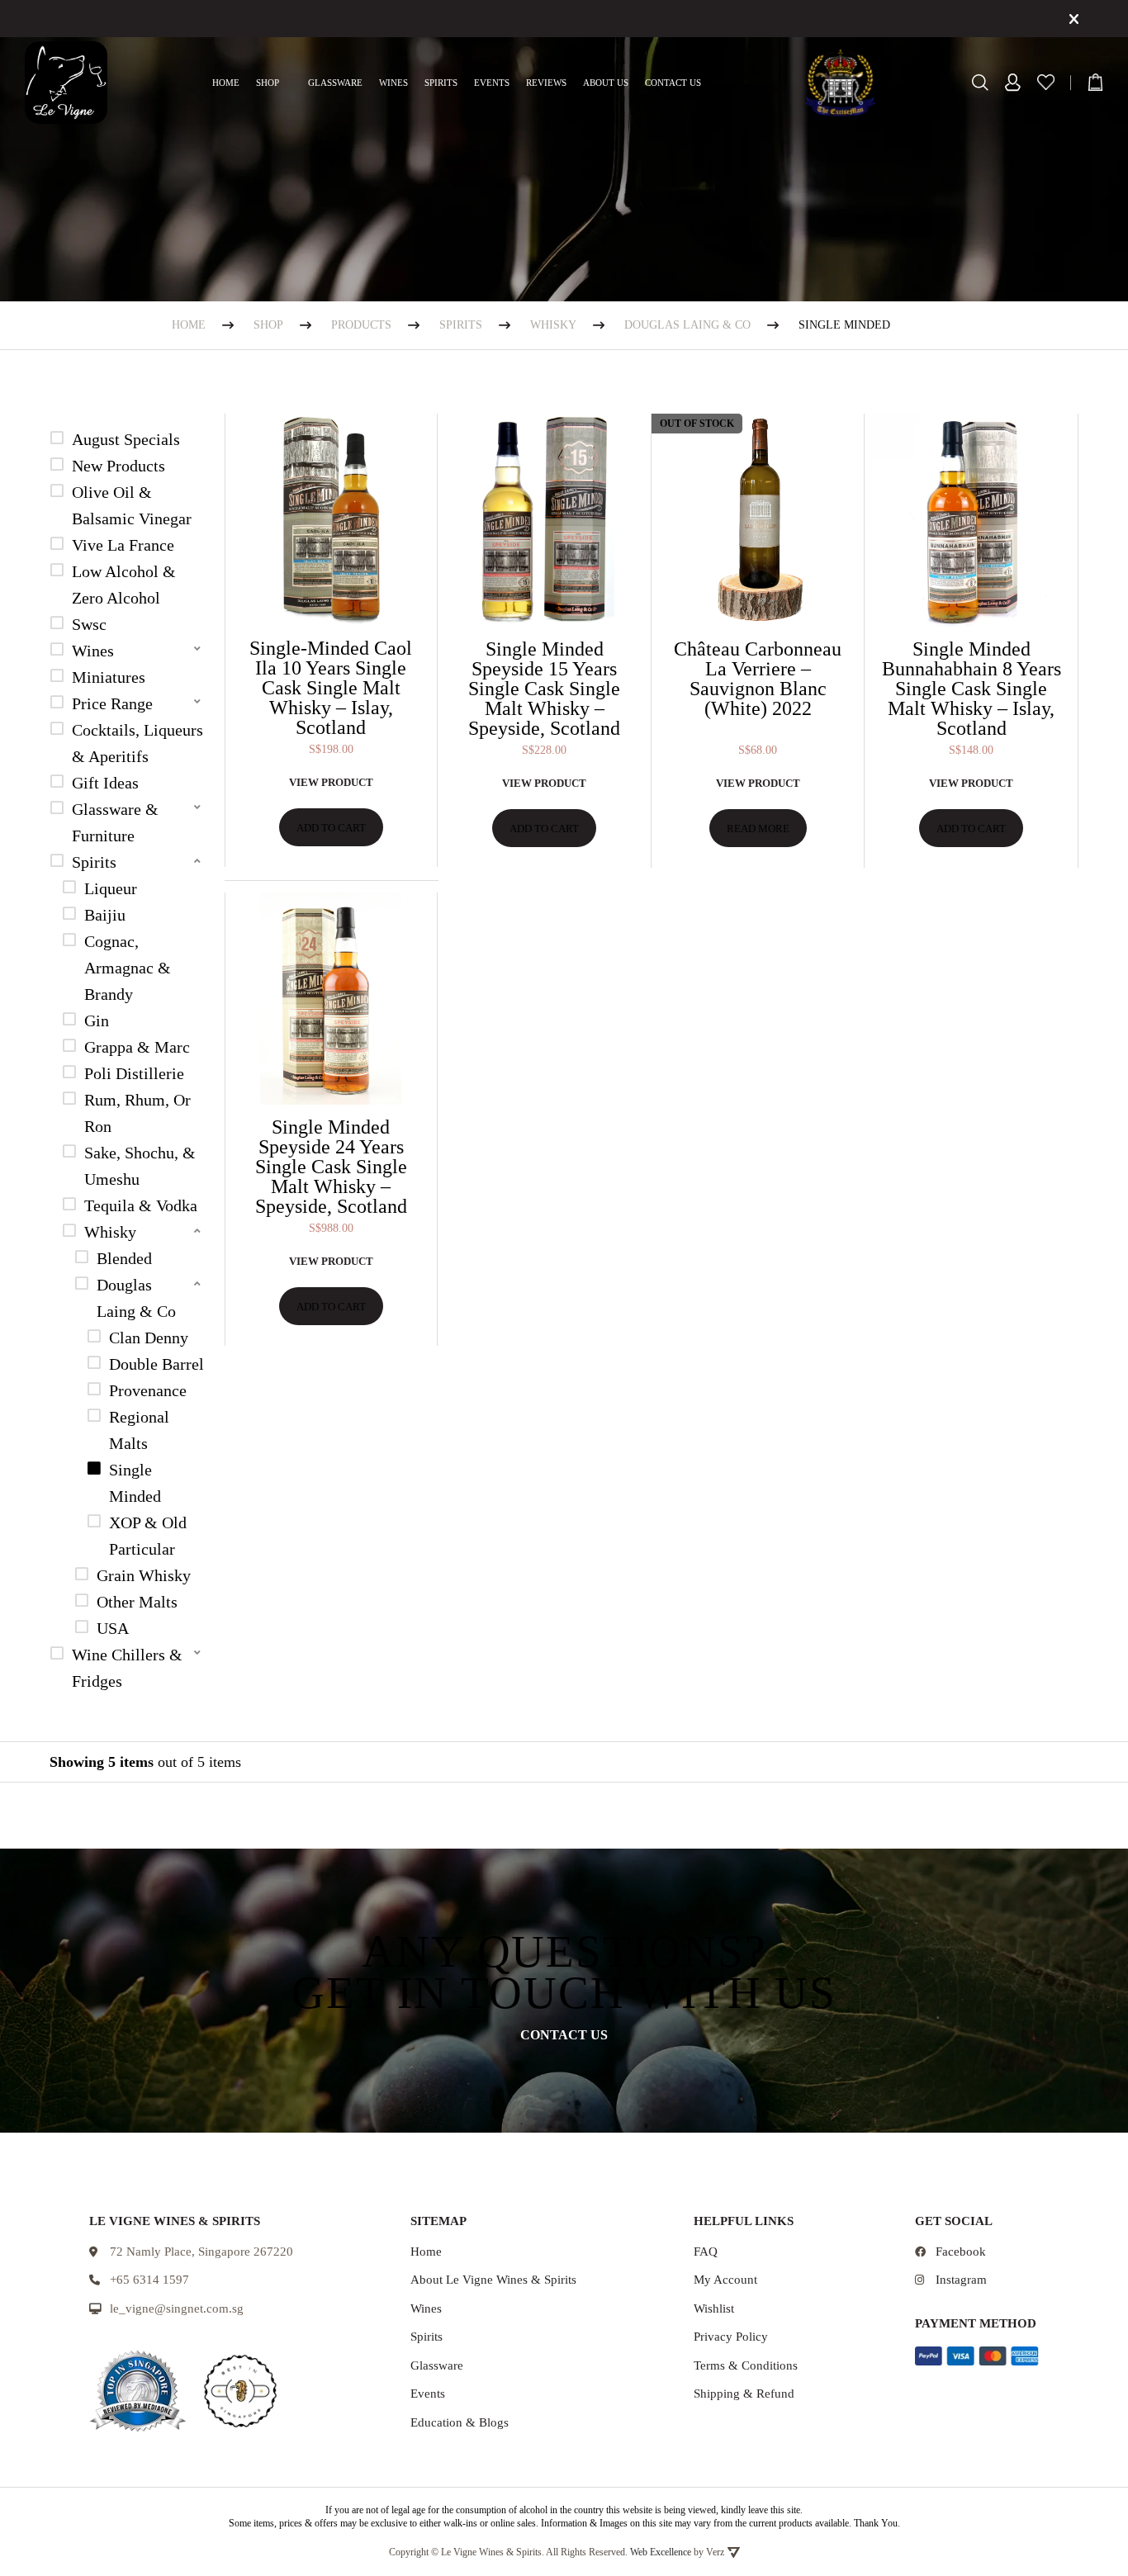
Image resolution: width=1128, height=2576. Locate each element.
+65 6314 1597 (149, 2280)
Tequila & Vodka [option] (141, 1205)
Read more (758, 829)
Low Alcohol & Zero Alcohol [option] (124, 585)
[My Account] (1013, 83)
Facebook (961, 2252)
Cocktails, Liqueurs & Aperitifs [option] (137, 743)
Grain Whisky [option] (144, 1575)
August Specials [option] (126, 439)
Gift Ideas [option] (105, 783)
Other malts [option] (137, 1602)
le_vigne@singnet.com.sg (177, 2308)
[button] (127, 651)
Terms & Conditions (746, 2365)
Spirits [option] (94, 862)
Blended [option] (124, 1258)
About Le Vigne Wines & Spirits (493, 2280)
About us (606, 83)
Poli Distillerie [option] (134, 1073)
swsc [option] (89, 624)
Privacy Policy (731, 2337)
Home (226, 83)
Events (492, 83)
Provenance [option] (148, 1390)
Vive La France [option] (123, 545)
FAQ (706, 2252)
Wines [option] (93, 651)
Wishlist (714, 2308)
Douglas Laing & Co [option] (136, 1298)
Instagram (961, 2280)
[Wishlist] (1046, 82)
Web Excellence (661, 2552)
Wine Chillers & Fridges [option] (127, 1668)
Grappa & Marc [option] (137, 1047)
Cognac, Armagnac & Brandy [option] (128, 968)
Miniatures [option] (109, 677)
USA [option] (113, 1628)
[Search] (980, 83)
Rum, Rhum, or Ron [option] (137, 1113)
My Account (725, 2280)
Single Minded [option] (135, 1483)
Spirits (441, 83)
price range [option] (112, 703)
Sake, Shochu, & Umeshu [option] (140, 1166)
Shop (268, 83)
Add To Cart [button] (331, 828)
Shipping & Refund (744, 2394)
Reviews (546, 83)
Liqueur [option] (111, 888)
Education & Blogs (460, 2422)
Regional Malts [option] (139, 1430)
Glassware (335, 83)
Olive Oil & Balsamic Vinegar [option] (132, 505)
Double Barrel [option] (156, 1364)
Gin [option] (97, 1020)
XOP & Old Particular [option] (148, 1536)
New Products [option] (118, 466)
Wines (393, 83)
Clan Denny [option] (149, 1338)
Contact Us (673, 83)
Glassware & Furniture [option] (115, 822)
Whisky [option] (110, 1232)
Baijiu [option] (105, 915)
